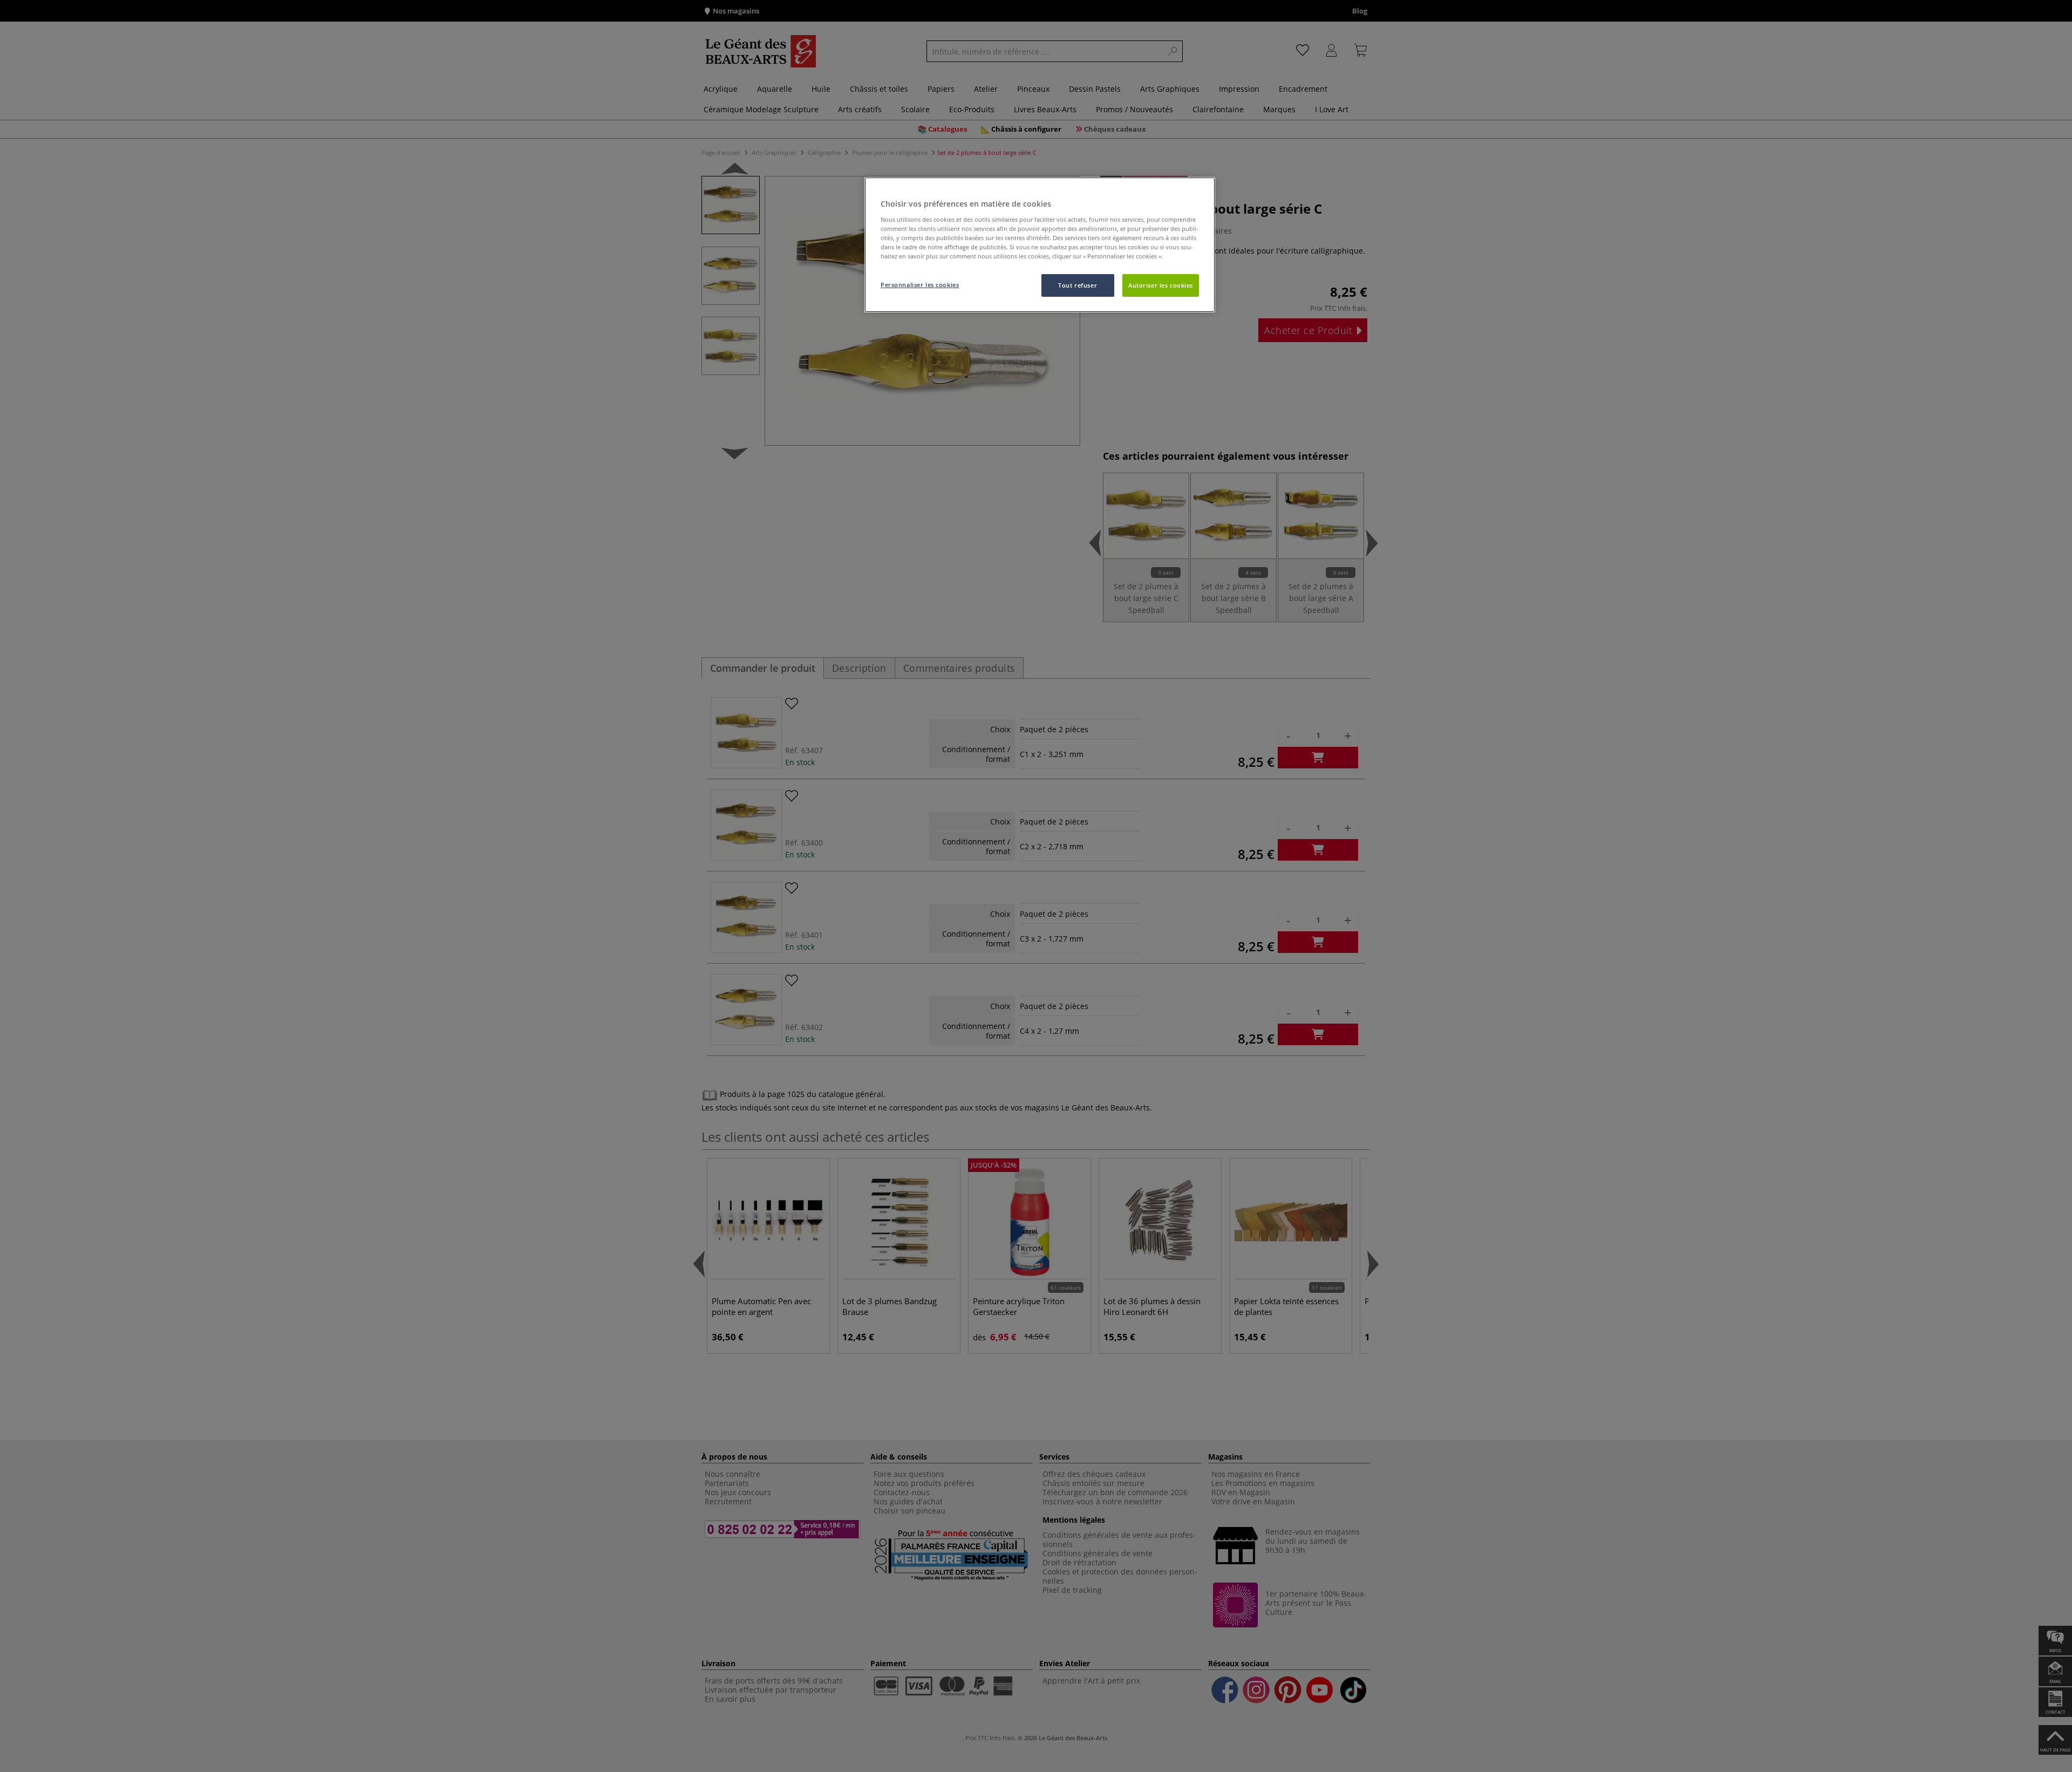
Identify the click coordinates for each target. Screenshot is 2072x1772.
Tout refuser (1078, 285)
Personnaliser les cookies (920, 285)
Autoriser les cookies (1161, 285)
